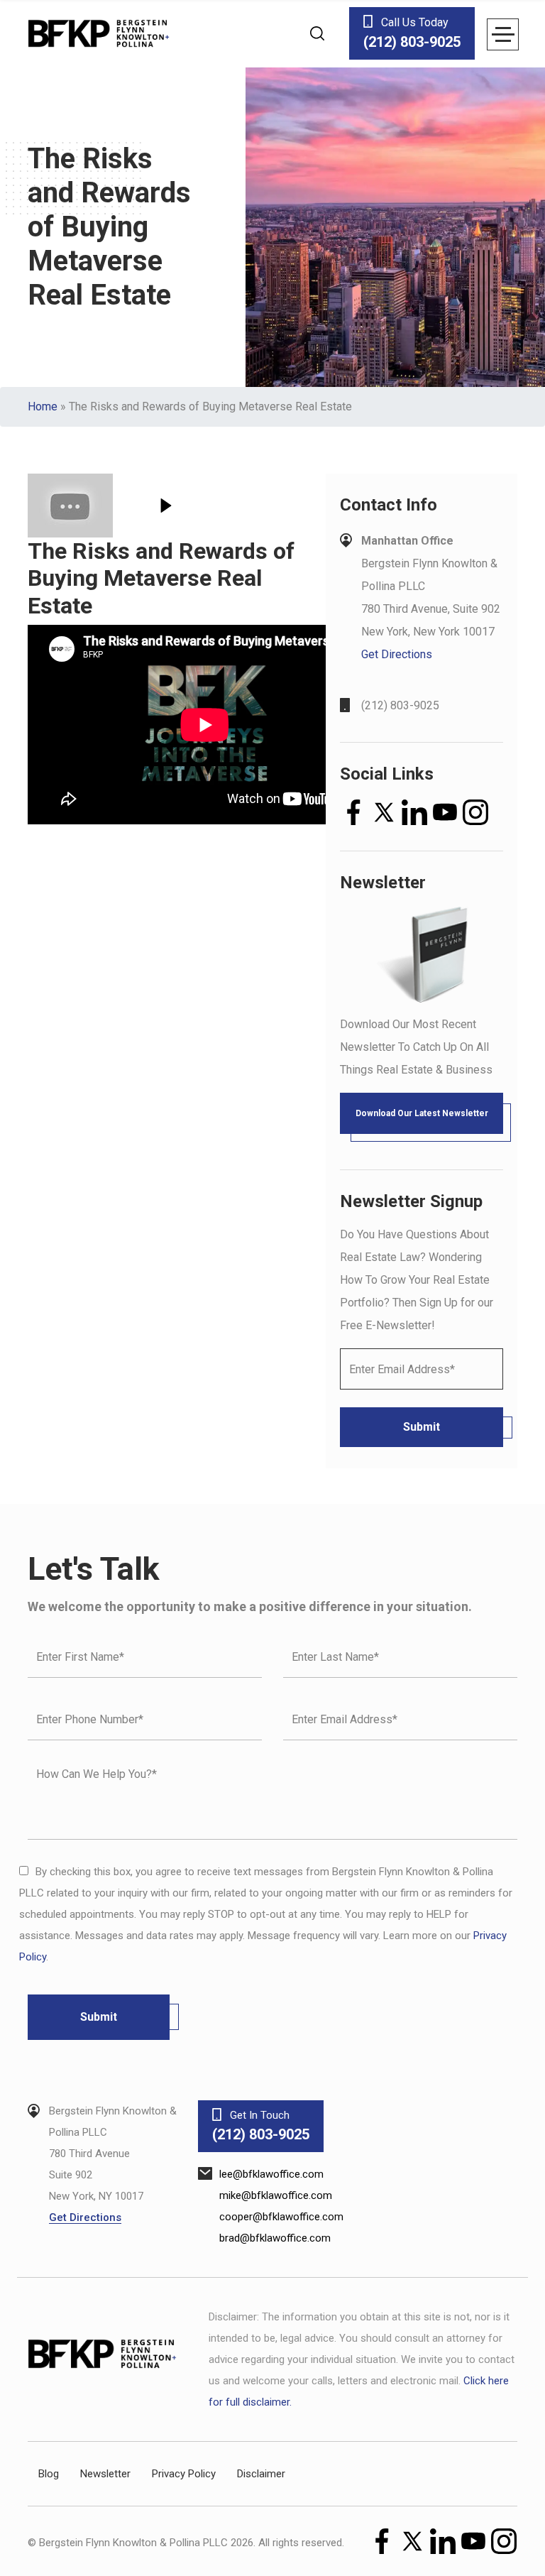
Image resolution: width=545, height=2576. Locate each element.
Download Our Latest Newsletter (422, 1113)
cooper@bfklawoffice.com (281, 2217)
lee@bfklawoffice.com (271, 2174)
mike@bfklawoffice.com (276, 2195)
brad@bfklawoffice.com (275, 2238)
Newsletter (105, 2474)
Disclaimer (261, 2474)
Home (43, 406)
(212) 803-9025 (400, 705)
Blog (49, 2474)
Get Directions (397, 654)
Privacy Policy (184, 2474)
